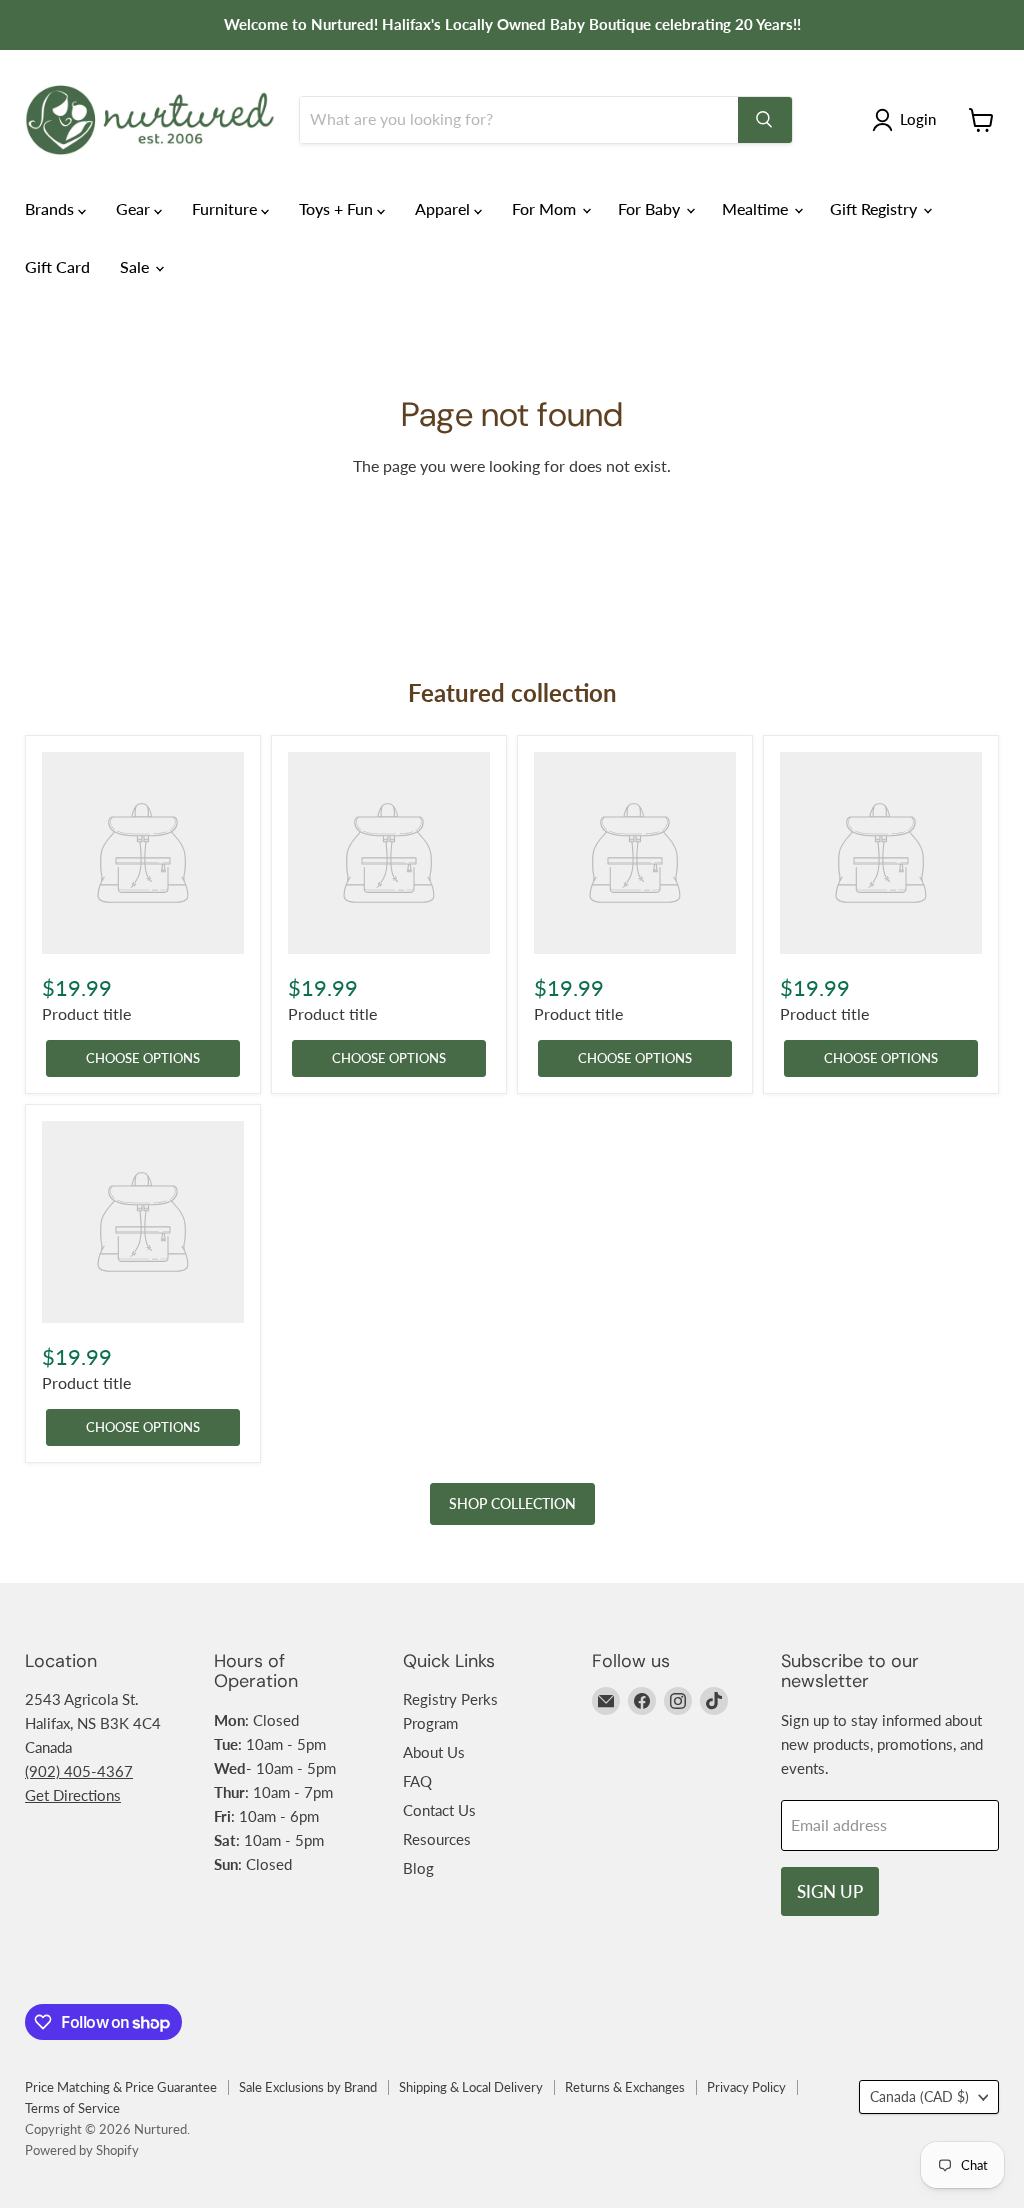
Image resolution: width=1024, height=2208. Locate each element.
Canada (919, 2096)
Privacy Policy (746, 2087)
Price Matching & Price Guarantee (121, 2087)
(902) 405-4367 (79, 1771)
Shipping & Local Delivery (471, 2087)
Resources (437, 1839)
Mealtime (757, 208)
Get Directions (73, 1795)
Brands (51, 208)
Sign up (830, 1891)
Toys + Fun (338, 208)
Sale (136, 266)
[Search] (765, 120)
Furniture (226, 208)
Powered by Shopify (82, 2150)
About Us (434, 1752)
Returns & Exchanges (625, 2087)
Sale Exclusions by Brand (308, 2087)
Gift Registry (875, 208)
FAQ (417, 1781)
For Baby (651, 208)
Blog (418, 1868)
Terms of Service (72, 2108)
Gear (135, 208)
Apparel (444, 208)
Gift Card (57, 266)
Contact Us (439, 1810)
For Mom (546, 208)
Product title (86, 1013)
